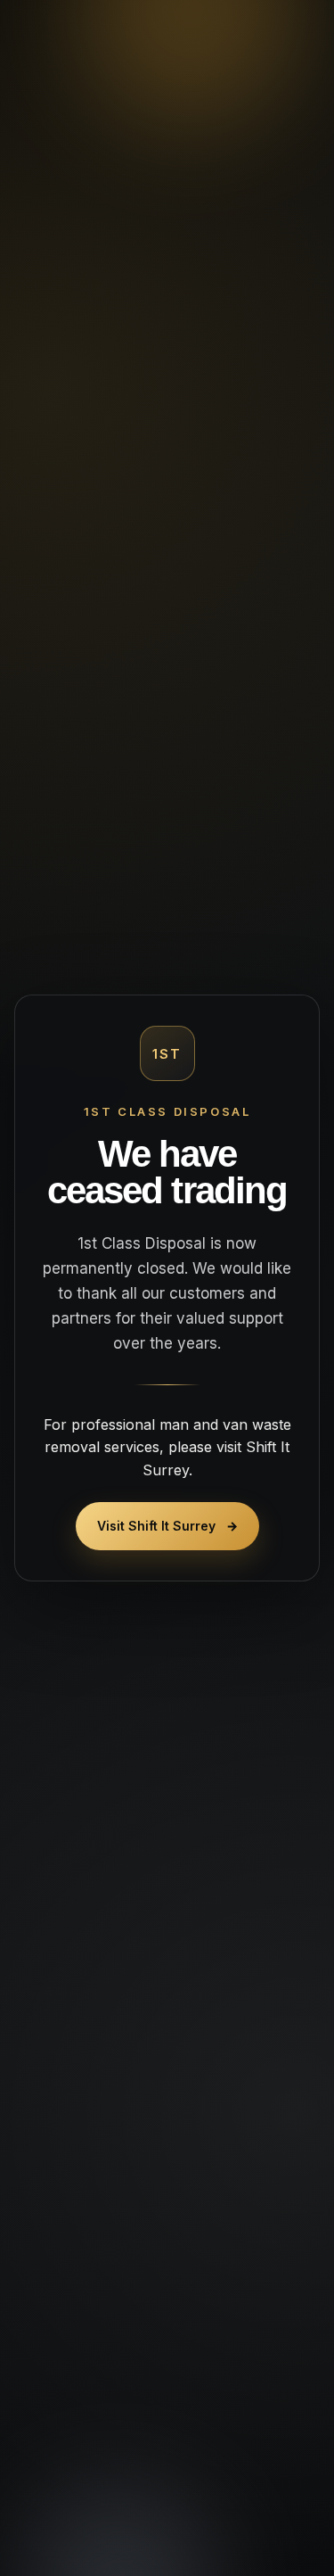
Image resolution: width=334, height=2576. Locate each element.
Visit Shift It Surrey (167, 1526)
